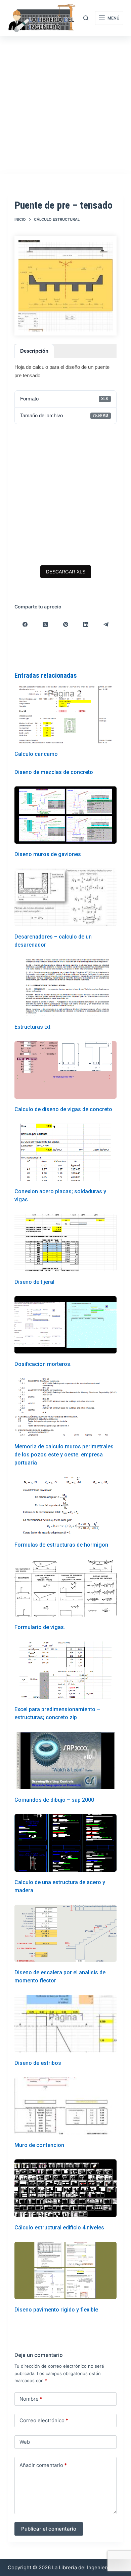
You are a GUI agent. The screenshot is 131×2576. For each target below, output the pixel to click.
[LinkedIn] (86, 624)
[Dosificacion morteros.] (65, 1325)
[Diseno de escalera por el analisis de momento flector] (65, 1933)
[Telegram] (106, 624)
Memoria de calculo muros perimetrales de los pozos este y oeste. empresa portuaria (64, 1455)
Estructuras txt (32, 1027)
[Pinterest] (65, 624)
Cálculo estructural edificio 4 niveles (59, 2228)
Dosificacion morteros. (43, 1364)
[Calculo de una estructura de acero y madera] (65, 1843)
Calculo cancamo (36, 754)
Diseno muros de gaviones (48, 854)
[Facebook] (25, 624)
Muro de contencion (39, 2145)
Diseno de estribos (38, 2063)
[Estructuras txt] (65, 988)
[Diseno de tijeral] (65, 1243)
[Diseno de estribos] (65, 2024)
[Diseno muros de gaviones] (65, 815)
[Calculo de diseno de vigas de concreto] (65, 1070)
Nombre (31, 2399)
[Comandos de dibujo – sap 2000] (65, 1760)
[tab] (34, 351)
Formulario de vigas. (40, 1627)
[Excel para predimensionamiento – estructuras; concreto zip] (65, 1670)
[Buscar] (86, 18)
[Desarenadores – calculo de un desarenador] (65, 897)
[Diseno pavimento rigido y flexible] (65, 2271)
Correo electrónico (44, 2420)
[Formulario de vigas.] (65, 1588)
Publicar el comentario (49, 2529)
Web (25, 2442)
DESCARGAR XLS (66, 572)
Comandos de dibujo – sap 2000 (54, 1800)
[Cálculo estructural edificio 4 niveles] (65, 2188)
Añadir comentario (43, 2465)
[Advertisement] (65, 105)
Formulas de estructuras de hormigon (61, 1545)
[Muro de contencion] (65, 2106)
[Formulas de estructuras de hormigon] (65, 1506)
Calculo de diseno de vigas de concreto (63, 1109)
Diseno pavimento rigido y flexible (56, 2310)
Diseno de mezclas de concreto (54, 772)
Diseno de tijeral (34, 1282)
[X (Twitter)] (45, 624)
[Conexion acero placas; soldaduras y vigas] (65, 1152)
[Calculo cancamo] (65, 715)
